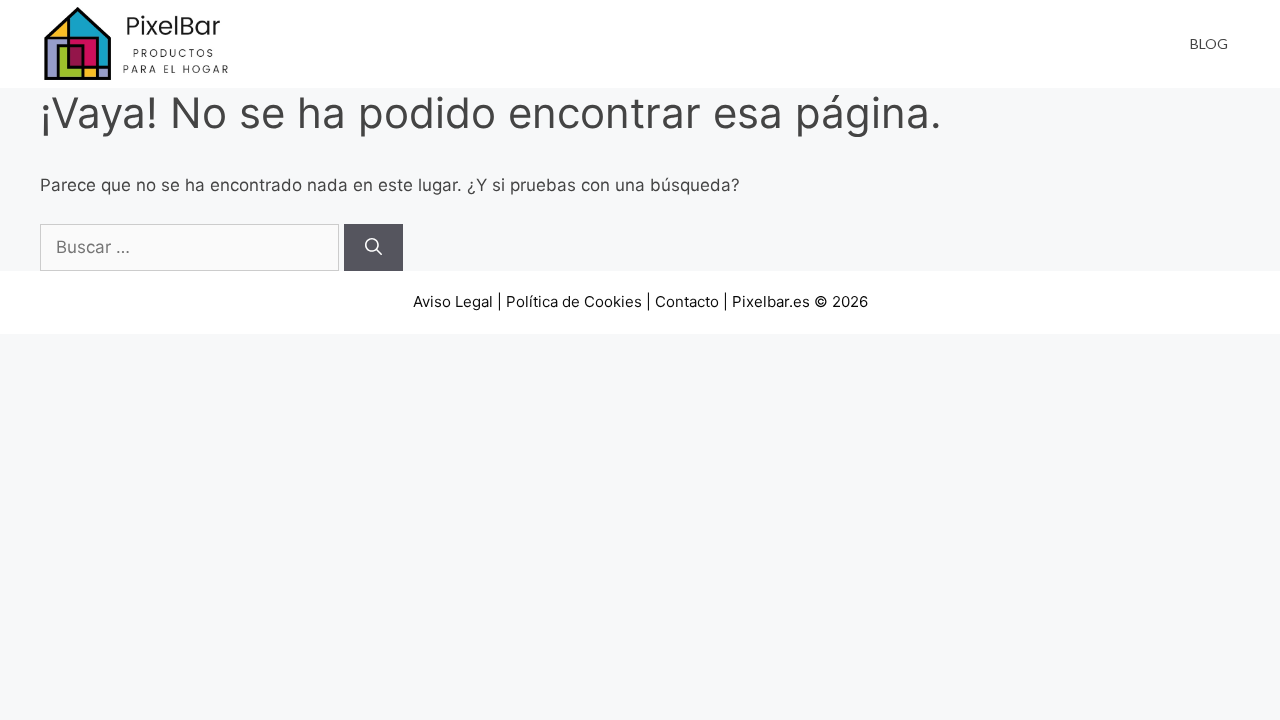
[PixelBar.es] (140, 43)
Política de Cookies (574, 301)
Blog (1209, 43)
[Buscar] (373, 248)
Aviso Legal (453, 301)
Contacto (687, 301)
